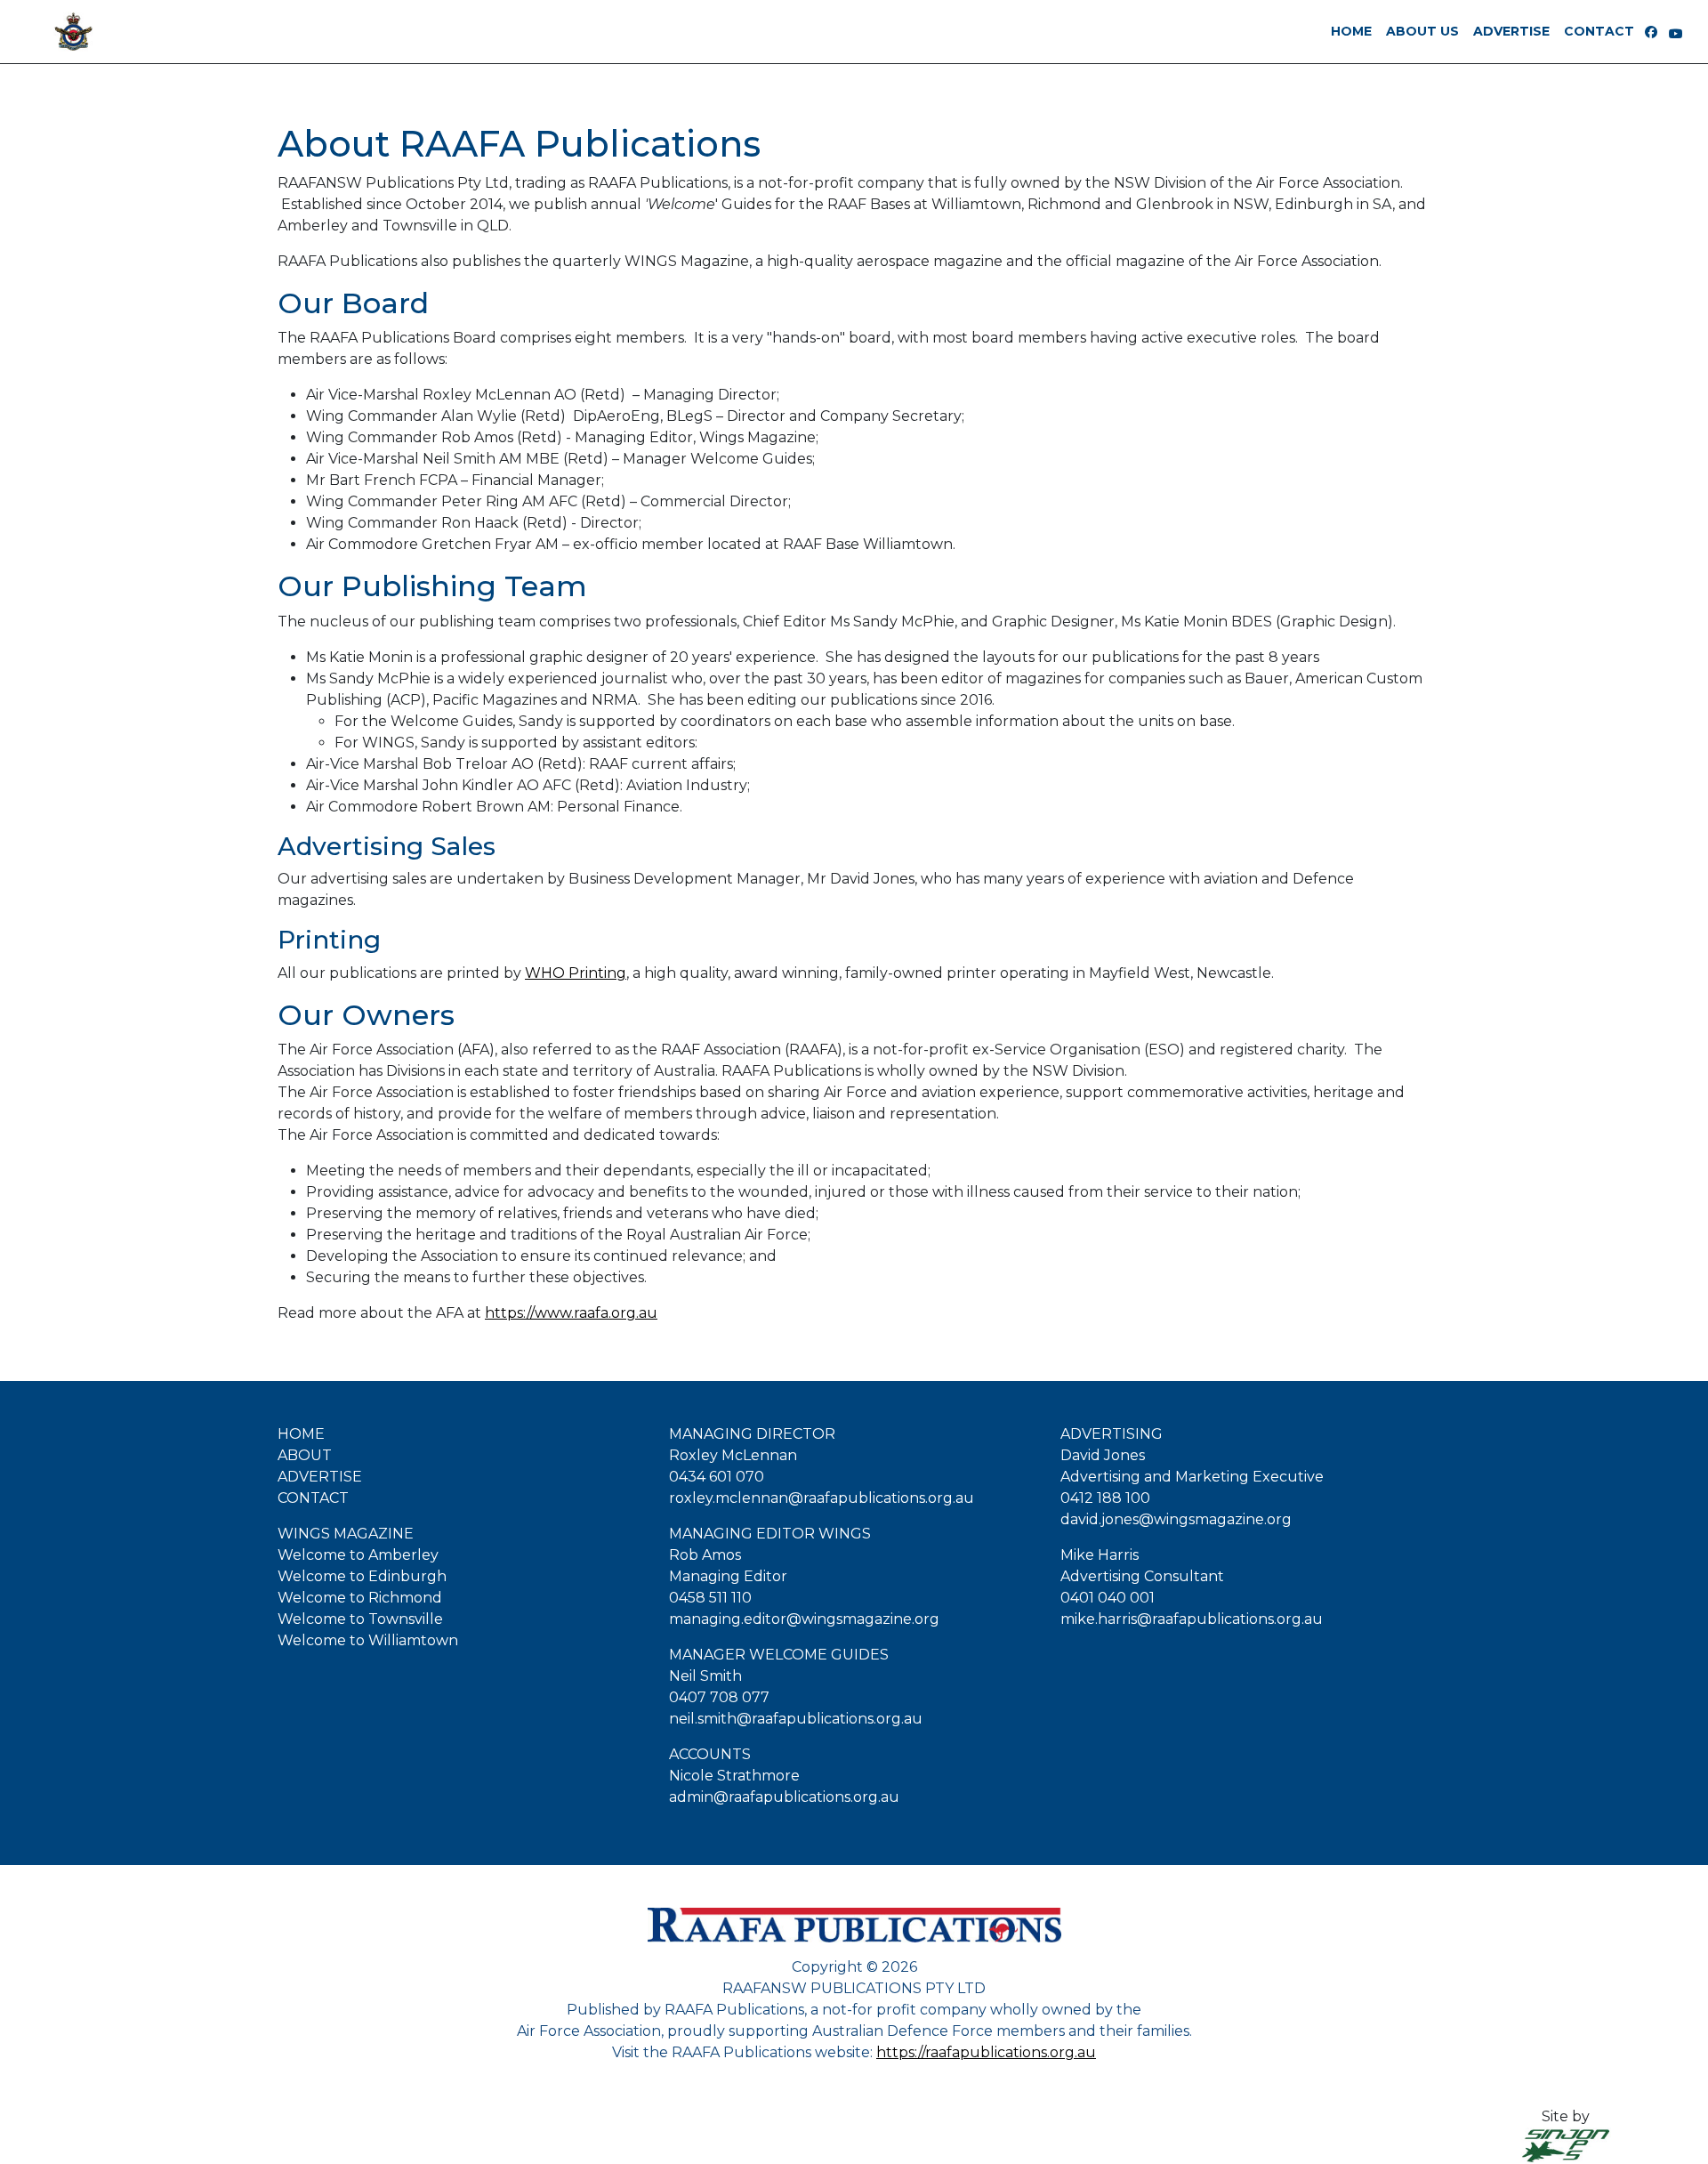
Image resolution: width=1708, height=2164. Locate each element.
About (305, 1455)
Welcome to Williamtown (368, 1640)
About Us (1422, 31)
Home (301, 1434)
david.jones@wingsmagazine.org (1176, 1519)
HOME (1351, 31)
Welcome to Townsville (360, 1619)
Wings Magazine (346, 1534)
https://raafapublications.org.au (986, 2052)
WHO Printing (576, 973)
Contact (1599, 31)
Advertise (1511, 31)
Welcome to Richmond (360, 1598)
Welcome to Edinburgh (362, 1576)
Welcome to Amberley (358, 1555)
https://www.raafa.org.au (571, 1313)
